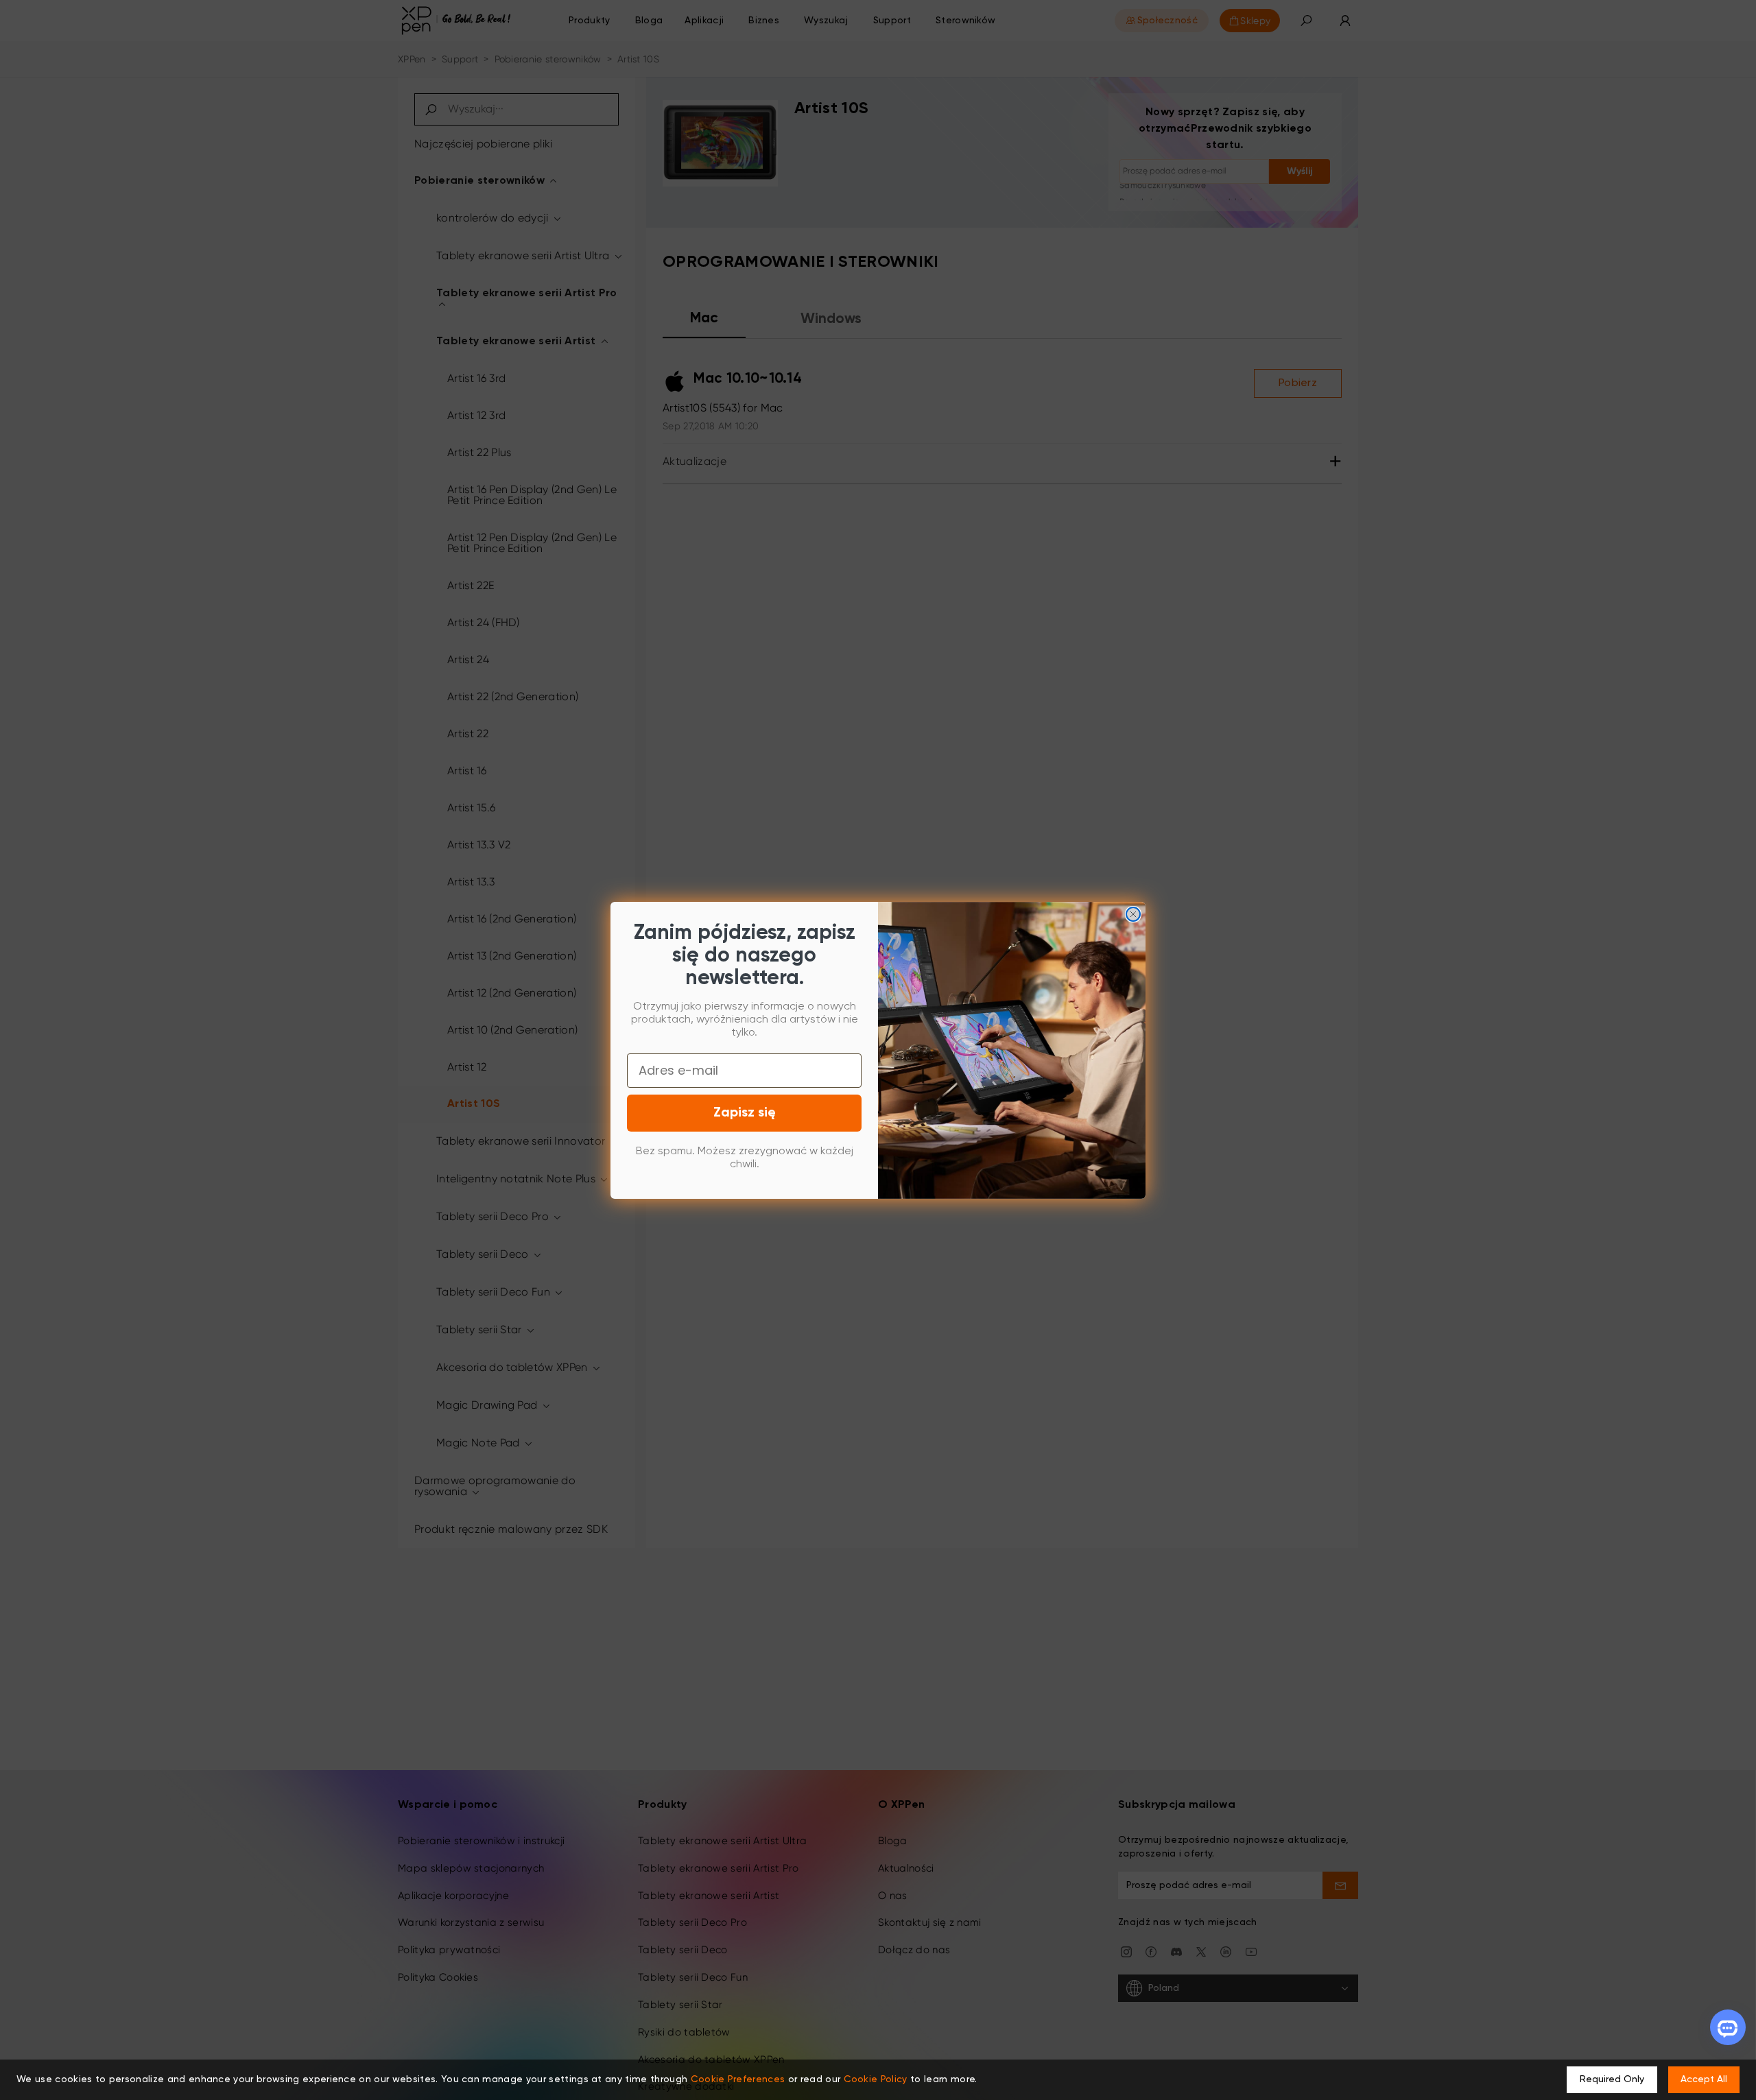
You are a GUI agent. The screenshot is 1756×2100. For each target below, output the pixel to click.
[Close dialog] (1133, 914)
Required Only (1612, 2079)
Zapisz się (745, 1113)
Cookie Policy (876, 2079)
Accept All (1704, 2079)
